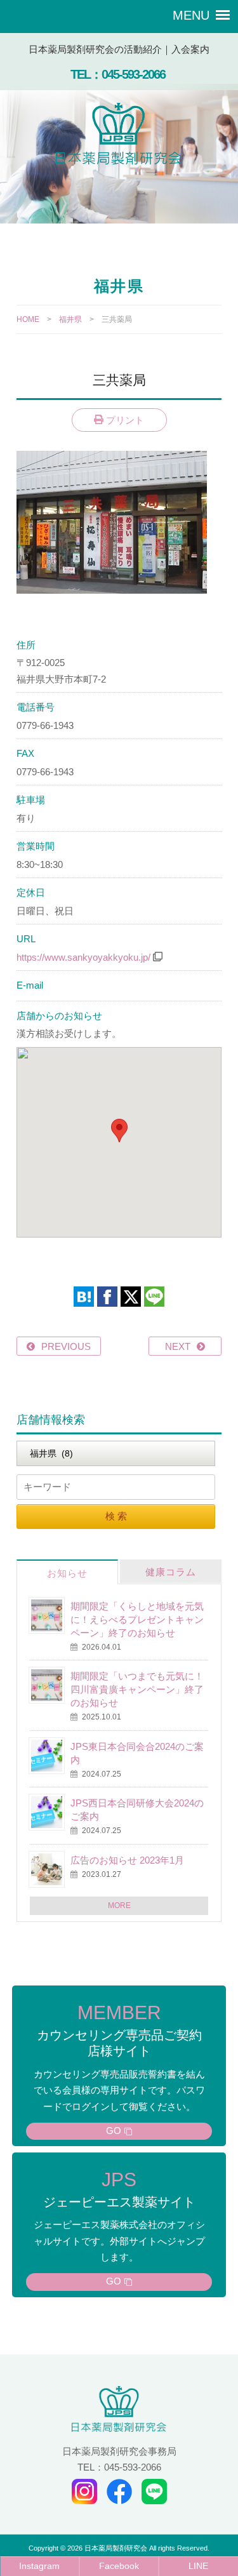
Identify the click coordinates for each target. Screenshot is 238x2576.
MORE (119, 1905)
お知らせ (67, 1573)
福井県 (70, 319)
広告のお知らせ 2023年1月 (127, 1860)
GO (114, 2131)
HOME (28, 319)
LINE (198, 2566)
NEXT (178, 1346)
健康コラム (171, 1572)
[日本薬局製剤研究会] (119, 136)
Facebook (119, 2566)
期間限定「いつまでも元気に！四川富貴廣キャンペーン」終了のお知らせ (137, 1689)
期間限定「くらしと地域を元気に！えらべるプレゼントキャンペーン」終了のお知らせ (137, 1619)
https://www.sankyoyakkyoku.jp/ (83, 957)
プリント (124, 420)
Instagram (39, 2566)
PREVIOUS (66, 1346)
